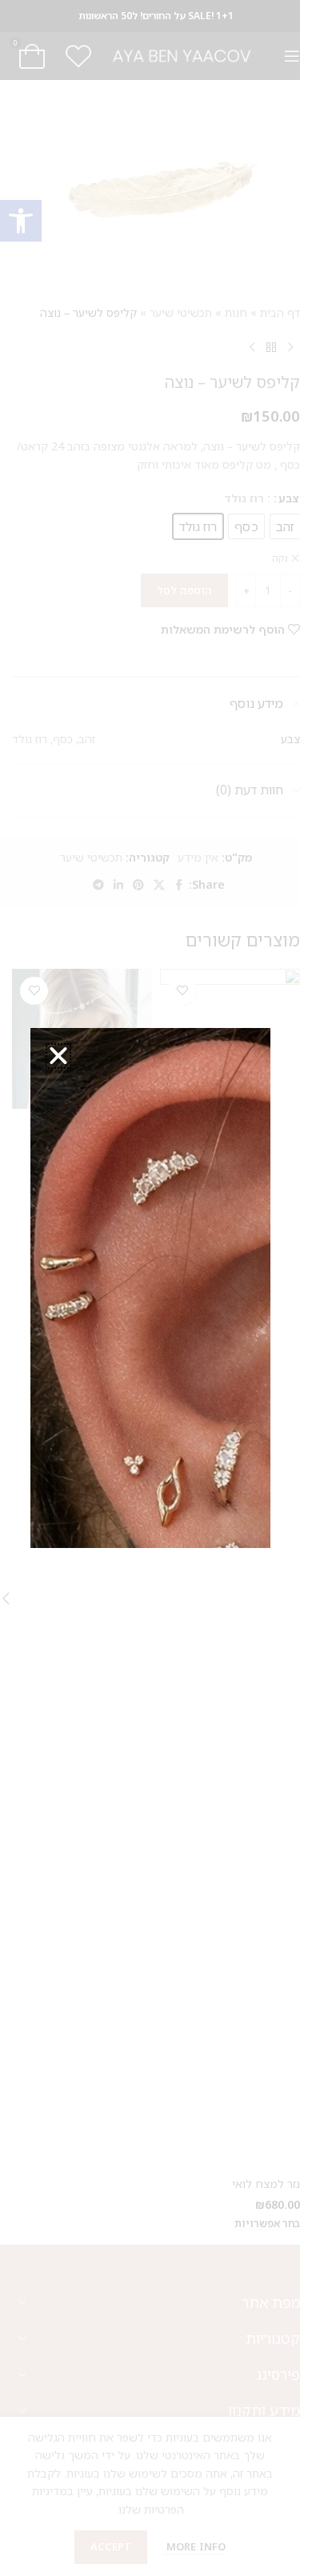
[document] (150, 1288)
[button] (58, 1056)
